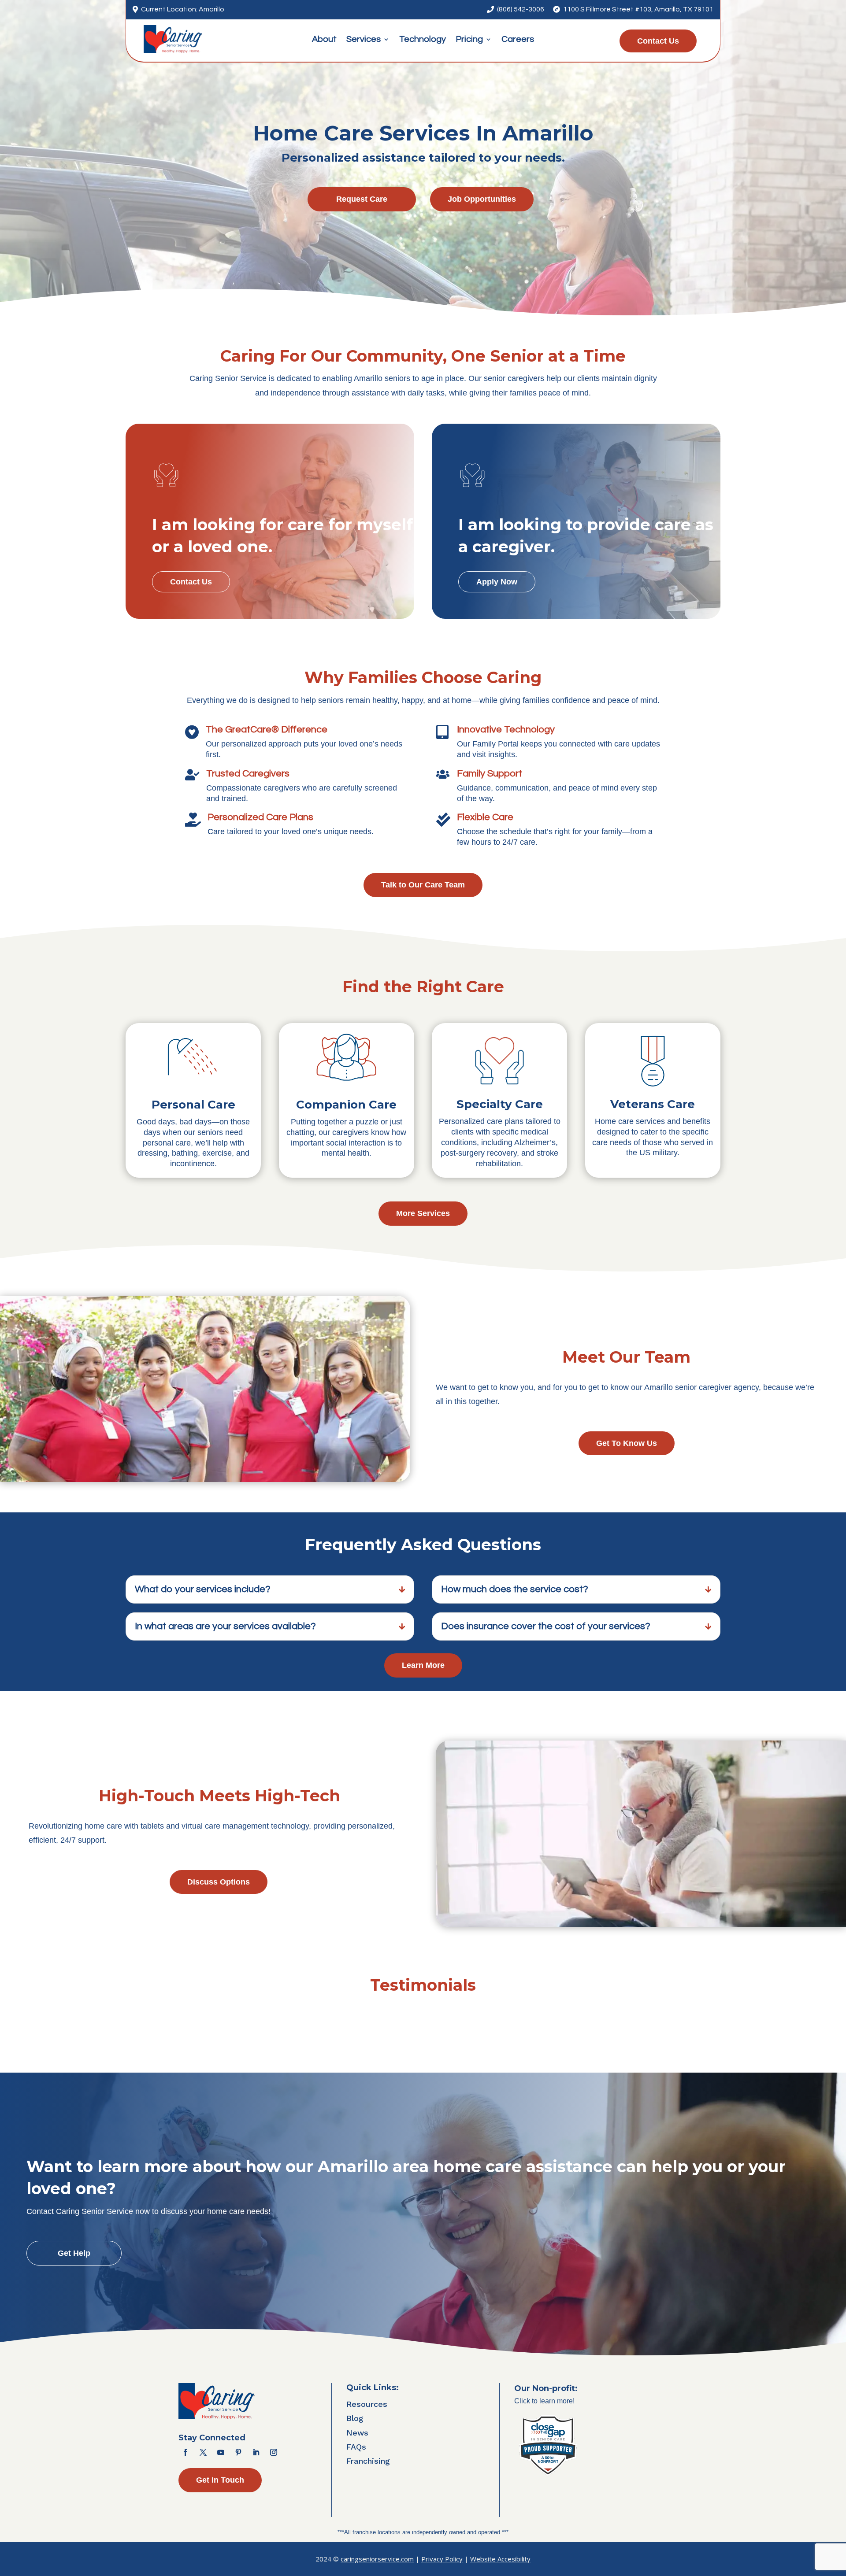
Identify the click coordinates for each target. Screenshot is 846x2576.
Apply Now (497, 582)
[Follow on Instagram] (274, 2452)
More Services (423, 1213)
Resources (367, 2404)
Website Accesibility (500, 2559)
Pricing (469, 40)
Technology (423, 40)
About (324, 40)
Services (364, 40)
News (357, 2433)
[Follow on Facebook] (186, 2452)
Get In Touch (220, 2480)
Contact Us (658, 41)
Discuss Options (219, 1882)
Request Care (362, 199)
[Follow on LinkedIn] (256, 2452)
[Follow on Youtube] (221, 2452)
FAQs (356, 2447)
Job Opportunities (482, 199)
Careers (518, 40)
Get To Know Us (627, 1443)
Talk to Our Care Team (423, 885)
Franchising (368, 2461)
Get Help (74, 2253)
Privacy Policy (442, 2559)
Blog (355, 2418)
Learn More (423, 1665)
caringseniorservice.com (377, 2559)
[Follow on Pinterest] (238, 2452)
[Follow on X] (203, 2452)
